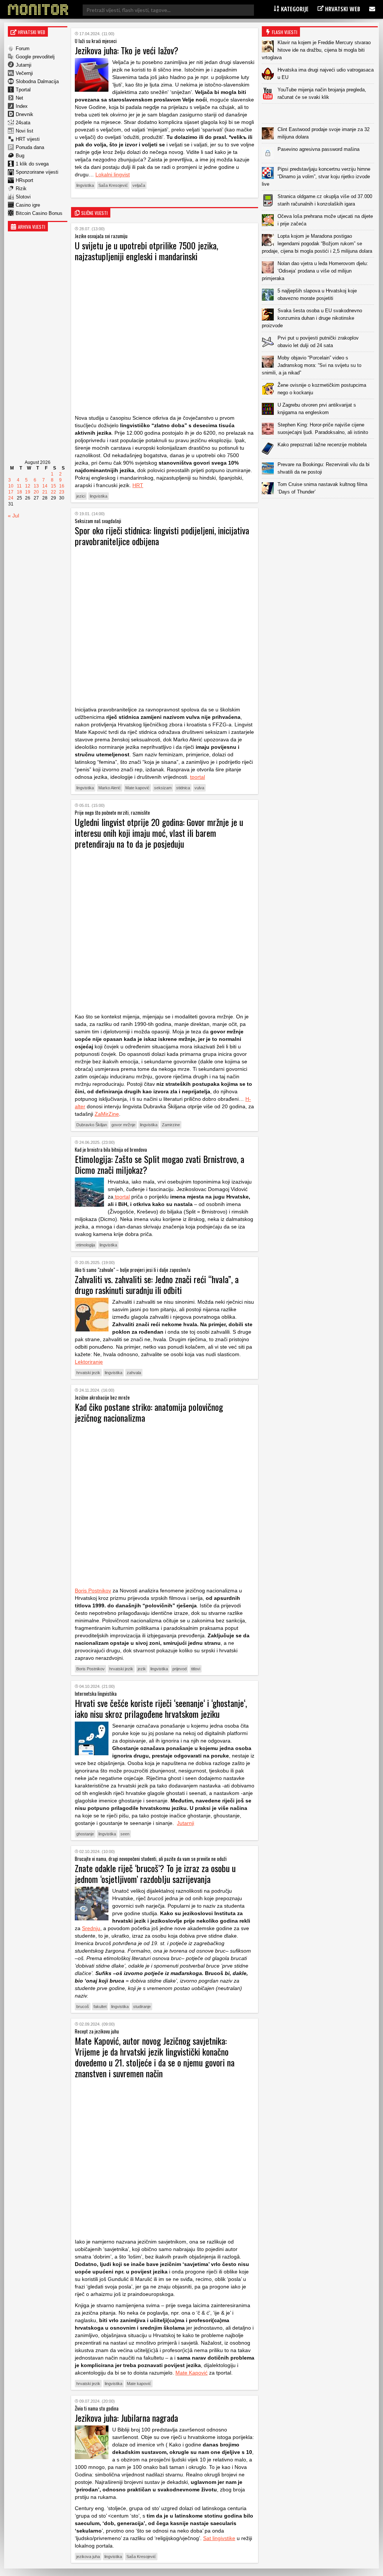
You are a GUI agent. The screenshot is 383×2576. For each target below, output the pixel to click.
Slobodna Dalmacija (37, 81)
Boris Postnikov (93, 1591)
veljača (139, 185)
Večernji (24, 73)
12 (28, 486)
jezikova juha (88, 2557)
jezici (81, 496)
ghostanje (85, 1834)
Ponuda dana (30, 147)
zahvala (134, 1373)
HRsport (24, 180)
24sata (23, 123)
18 (19, 492)
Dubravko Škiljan (92, 1125)
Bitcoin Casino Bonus (39, 213)
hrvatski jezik (88, 1373)
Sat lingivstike (219, 2538)
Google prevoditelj (35, 57)
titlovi (196, 1669)
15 (53, 486)
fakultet (100, 2007)
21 (45, 492)
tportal (197, 777)
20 (36, 492)
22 (53, 492)
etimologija (86, 1245)
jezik (142, 1669)
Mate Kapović (191, 2373)
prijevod (180, 1669)
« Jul (13, 516)
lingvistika (85, 185)
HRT (138, 485)
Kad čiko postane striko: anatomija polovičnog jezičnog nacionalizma (149, 1412)
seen (125, 1834)
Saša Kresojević (113, 185)
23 (62, 492)
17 (11, 492)
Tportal (23, 90)
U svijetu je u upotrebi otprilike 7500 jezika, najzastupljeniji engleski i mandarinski (146, 251)
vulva (199, 788)
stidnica (183, 788)
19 (28, 492)
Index (22, 106)
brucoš (83, 2007)
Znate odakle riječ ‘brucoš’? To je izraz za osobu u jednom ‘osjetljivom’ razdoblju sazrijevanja (155, 1873)
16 (62, 486)
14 (45, 486)
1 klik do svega (32, 164)
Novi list (24, 131)
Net (19, 98)
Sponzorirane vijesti (37, 172)
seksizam (163, 788)
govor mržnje (123, 1125)
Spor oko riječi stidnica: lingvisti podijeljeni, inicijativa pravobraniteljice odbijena (162, 536)
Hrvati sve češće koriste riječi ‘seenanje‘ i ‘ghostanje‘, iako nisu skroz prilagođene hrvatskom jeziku (161, 1708)
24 (11, 498)
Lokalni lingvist (113, 174)
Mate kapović (137, 788)
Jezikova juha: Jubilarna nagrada (126, 2418)
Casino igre (28, 205)
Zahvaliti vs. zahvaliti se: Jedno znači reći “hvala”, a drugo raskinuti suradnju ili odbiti (157, 1284)
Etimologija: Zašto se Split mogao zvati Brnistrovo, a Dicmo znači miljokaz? (160, 1164)
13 (36, 486)
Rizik (21, 189)
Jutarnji (24, 65)
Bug (20, 156)
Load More (320, 510)
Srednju (91, 1928)
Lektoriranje (89, 1362)
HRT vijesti (28, 139)
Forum (23, 48)
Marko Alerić (110, 788)
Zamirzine (171, 1125)
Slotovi (23, 197)
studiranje (142, 2007)
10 (11, 486)
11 (19, 486)
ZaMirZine (107, 1114)
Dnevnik (24, 114)
